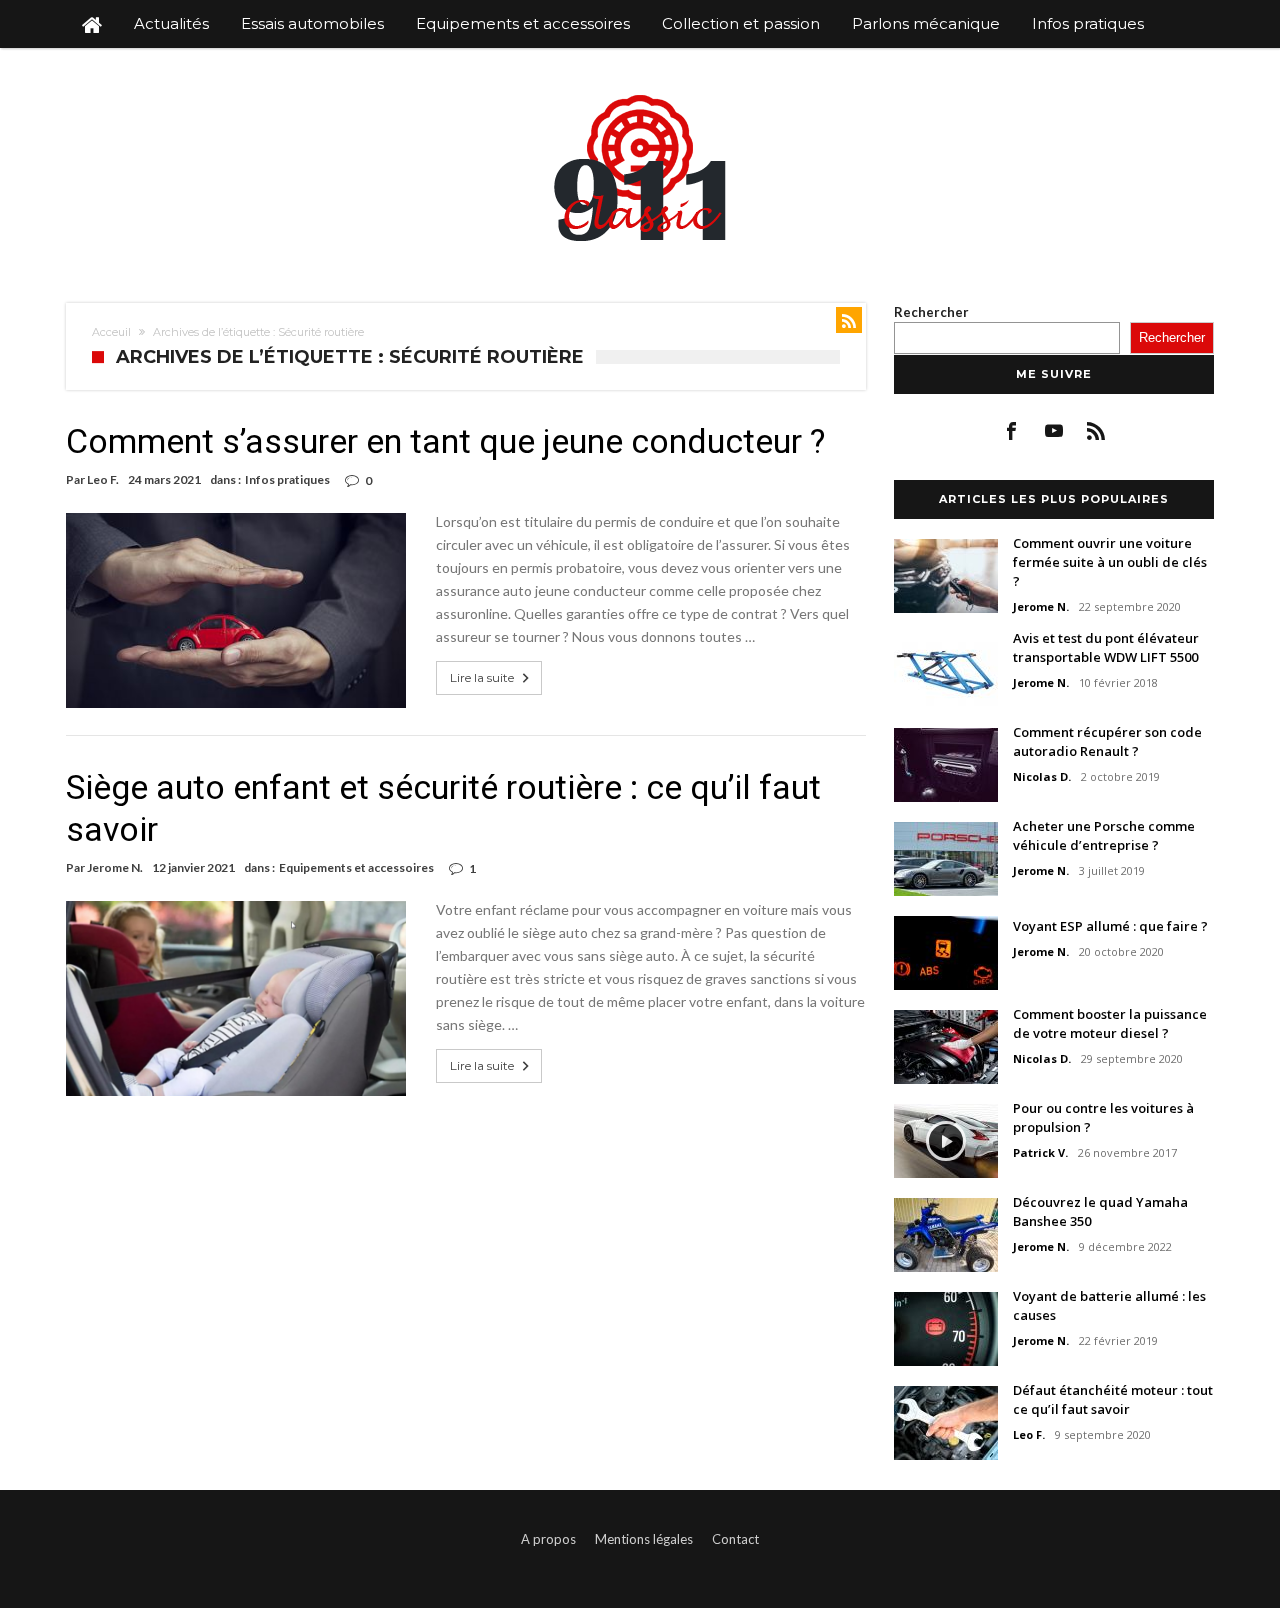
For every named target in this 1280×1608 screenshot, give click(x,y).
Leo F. (103, 479)
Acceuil (111, 332)
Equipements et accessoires (356, 867)
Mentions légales (644, 1539)
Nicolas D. (1042, 776)
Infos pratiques (287, 479)
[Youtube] (1054, 432)
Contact (735, 1539)
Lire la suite (482, 677)
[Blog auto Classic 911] (640, 92)
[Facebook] (1012, 432)
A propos (548, 1539)
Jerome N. (115, 867)
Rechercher (931, 312)
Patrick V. (1040, 1152)
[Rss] (1096, 432)
